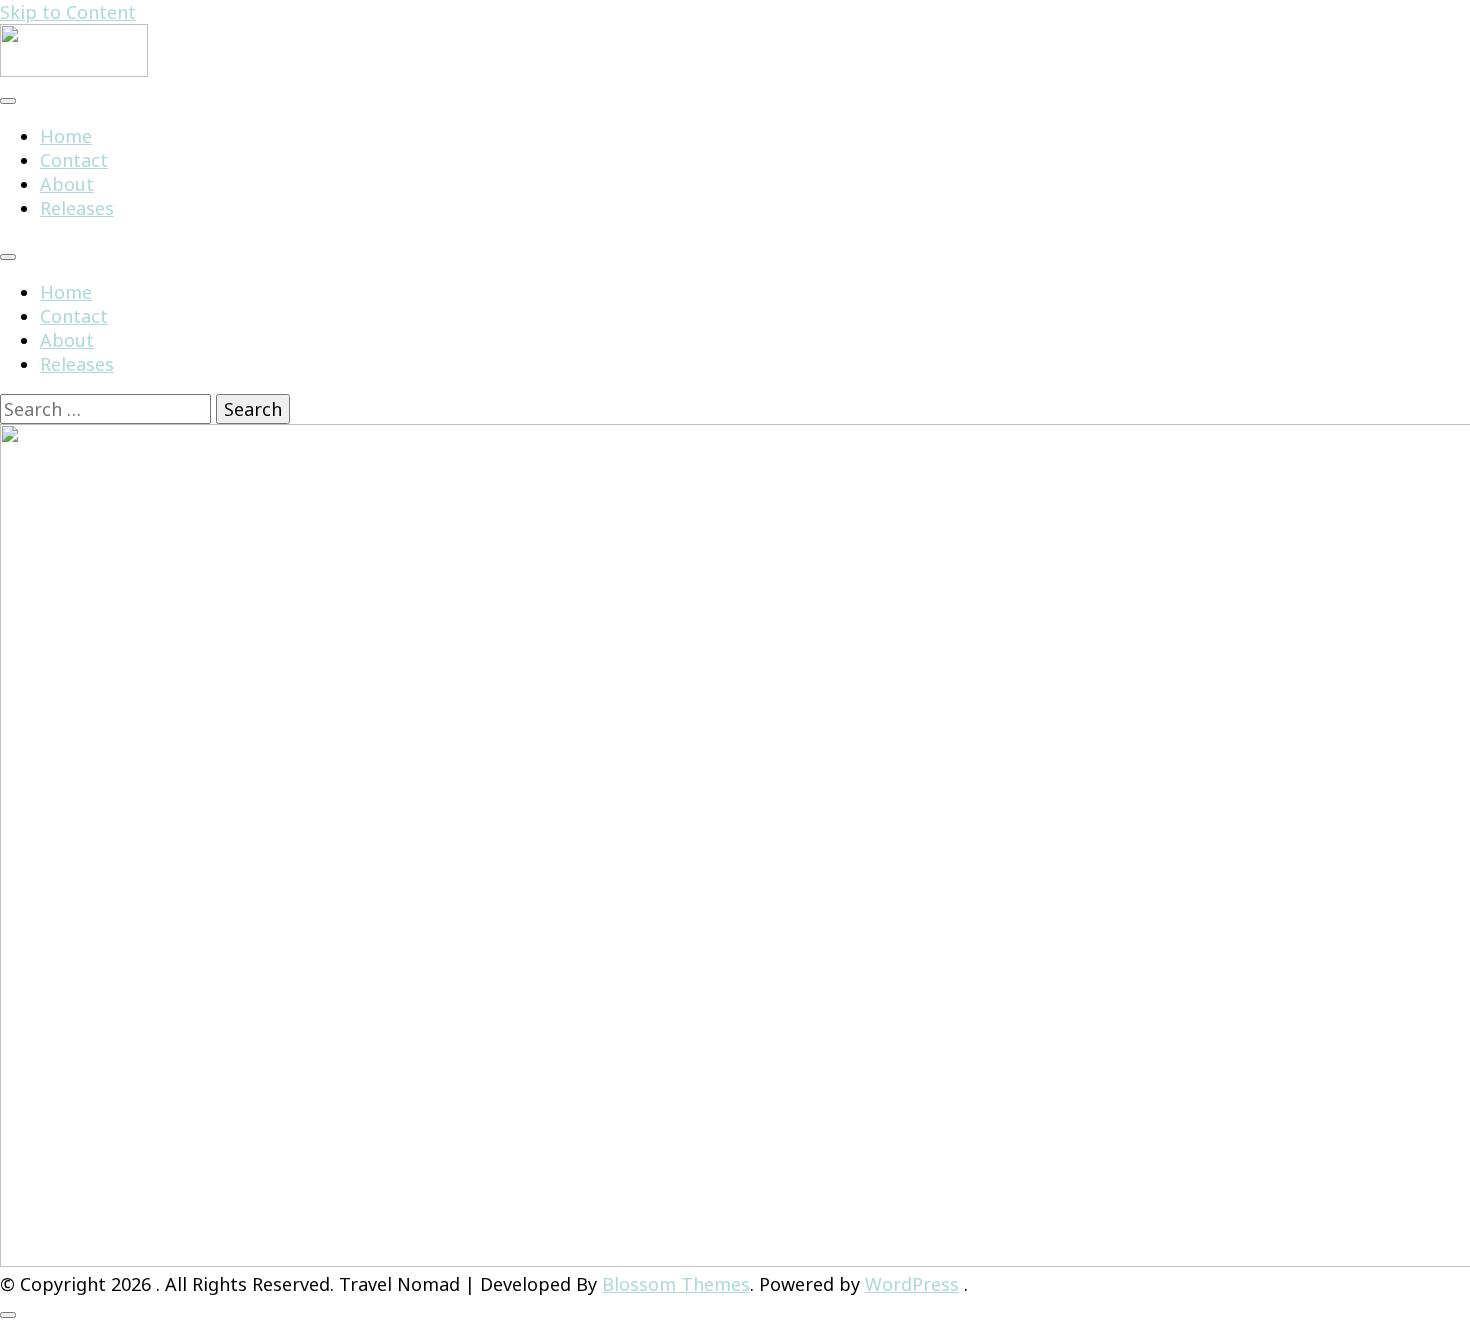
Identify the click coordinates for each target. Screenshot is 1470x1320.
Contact (74, 160)
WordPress (912, 1284)
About (67, 184)
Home (66, 136)
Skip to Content (68, 12)
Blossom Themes (676, 1284)
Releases (77, 208)
